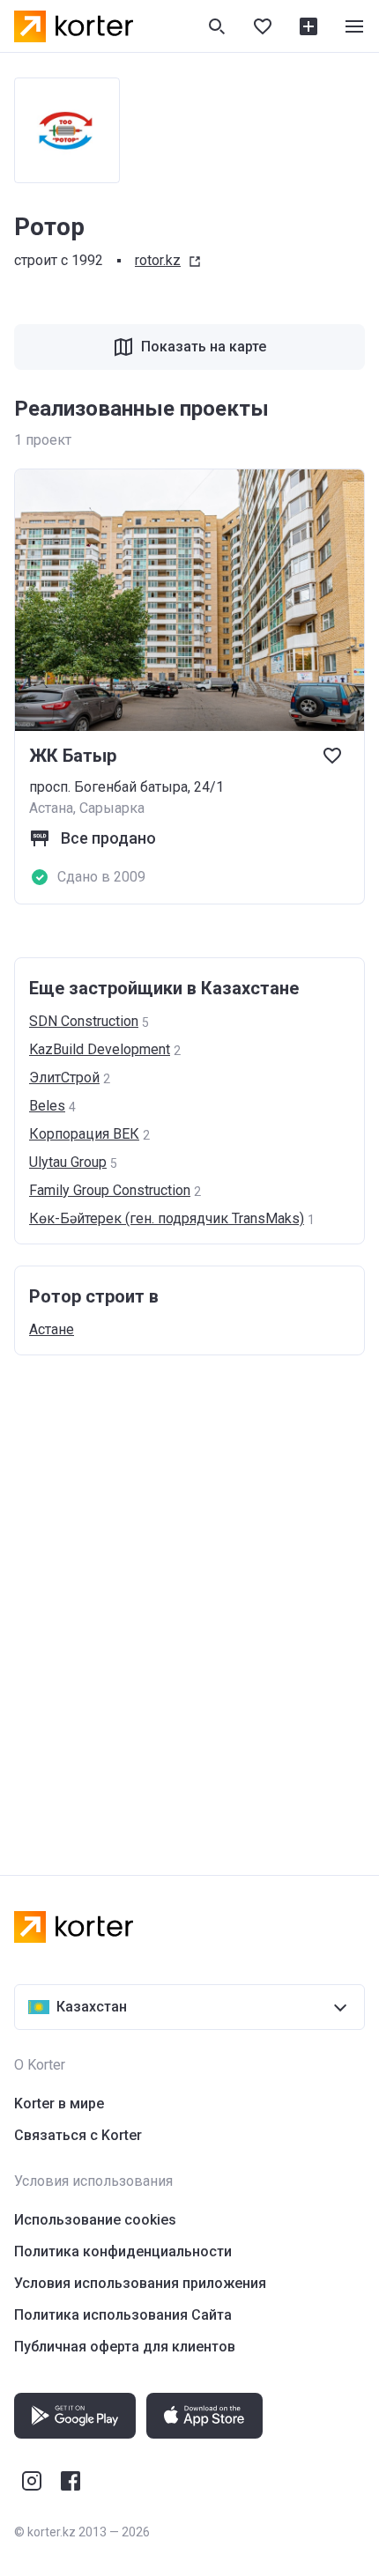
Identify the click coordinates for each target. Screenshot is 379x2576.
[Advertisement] (189, 1598)
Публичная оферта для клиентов (125, 2347)
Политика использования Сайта (123, 2315)
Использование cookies (95, 2220)
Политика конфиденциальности (123, 2251)
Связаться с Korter (78, 2135)
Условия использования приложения (140, 2283)
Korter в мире (59, 2104)
